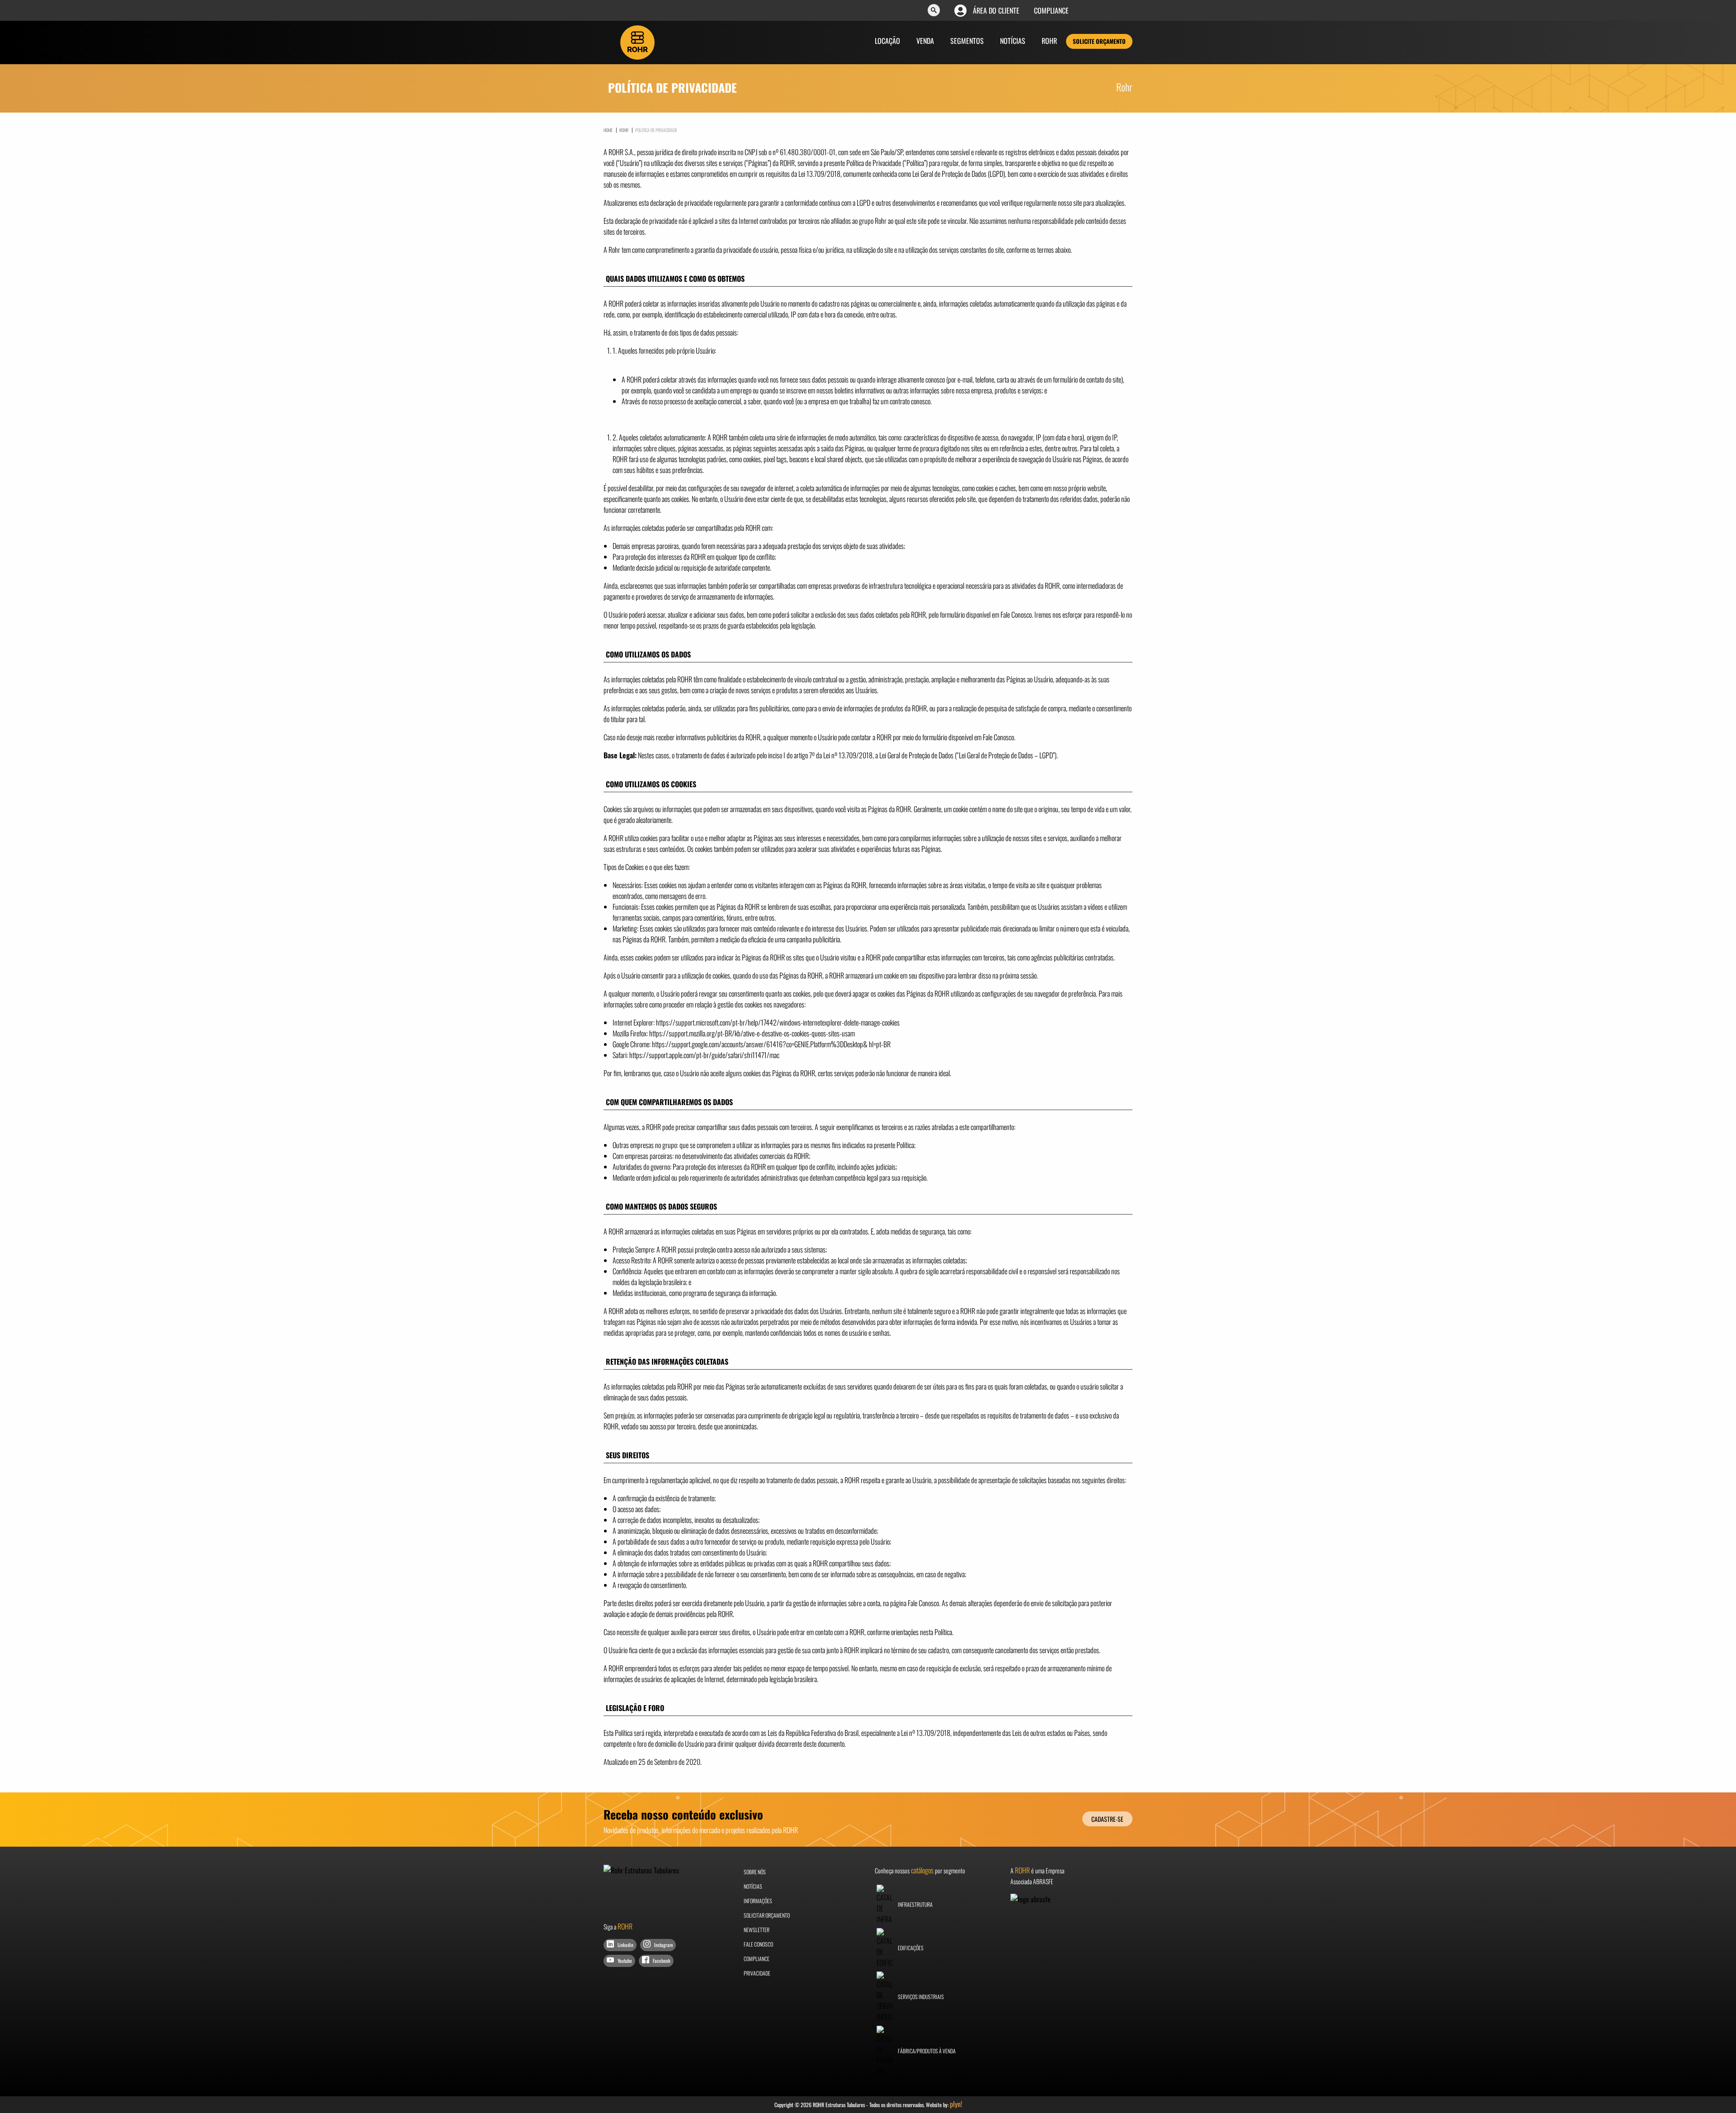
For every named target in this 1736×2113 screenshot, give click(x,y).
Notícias (1013, 41)
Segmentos (967, 41)
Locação (887, 41)
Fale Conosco (758, 1944)
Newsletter (757, 1930)
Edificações (910, 1948)
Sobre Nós (755, 1872)
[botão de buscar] (934, 11)
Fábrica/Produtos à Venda (926, 2051)
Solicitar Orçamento (767, 1915)
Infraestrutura (915, 1904)
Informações (758, 1901)
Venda (925, 41)
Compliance (1051, 10)
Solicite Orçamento (1099, 41)
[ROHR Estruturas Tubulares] (637, 42)
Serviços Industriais (920, 1997)
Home (608, 130)
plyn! (956, 2104)
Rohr (1049, 41)
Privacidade (757, 1973)
